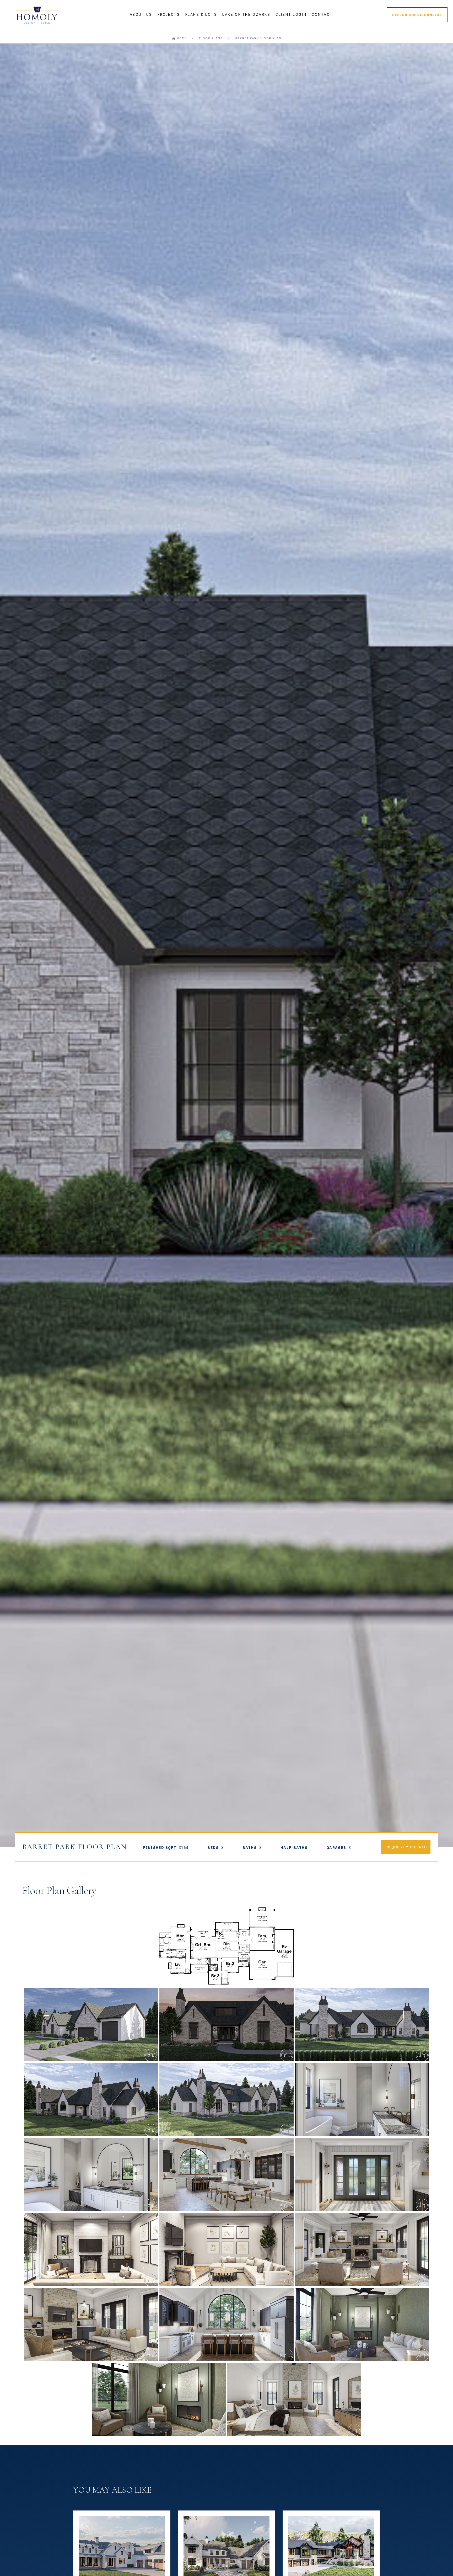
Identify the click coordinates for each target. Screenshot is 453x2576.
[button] (141, 15)
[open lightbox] (226, 1946)
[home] (37, 15)
